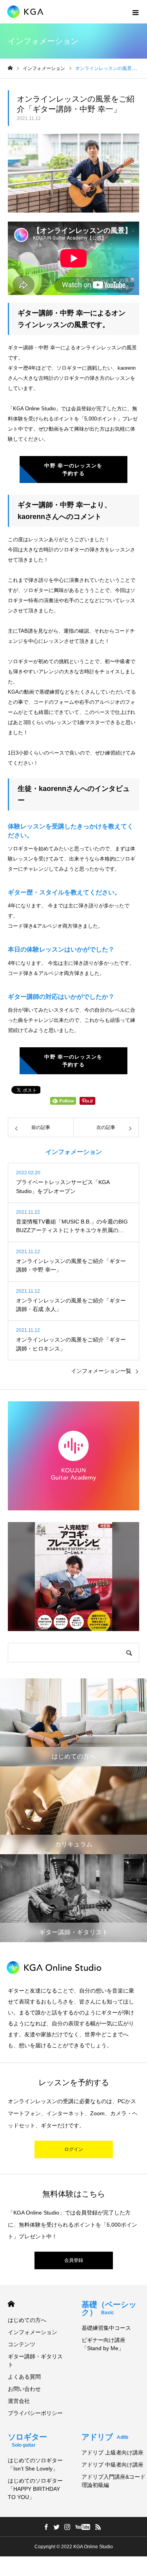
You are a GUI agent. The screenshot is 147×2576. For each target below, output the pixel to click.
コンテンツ (22, 2344)
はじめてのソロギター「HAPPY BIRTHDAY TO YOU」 (35, 2489)
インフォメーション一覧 (101, 1371)
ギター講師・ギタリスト (35, 2360)
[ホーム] (10, 68)
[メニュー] (135, 12)
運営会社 (19, 2401)
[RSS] (98, 2527)
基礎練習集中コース (106, 2328)
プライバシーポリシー (35, 2413)
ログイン (74, 2149)
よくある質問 (24, 2377)
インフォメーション (33, 2332)
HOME (11, 2304)
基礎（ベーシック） (109, 2308)
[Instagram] (67, 2527)
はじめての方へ (27, 2320)
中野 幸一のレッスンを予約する (73, 470)
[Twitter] (57, 2527)
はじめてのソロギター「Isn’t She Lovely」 (35, 2464)
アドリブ (105, 2437)
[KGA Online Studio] (29, 12)
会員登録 (74, 2260)
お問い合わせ (24, 2389)
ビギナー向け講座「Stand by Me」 (103, 2344)
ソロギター (27, 2440)
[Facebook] (46, 2527)
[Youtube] (83, 2527)
